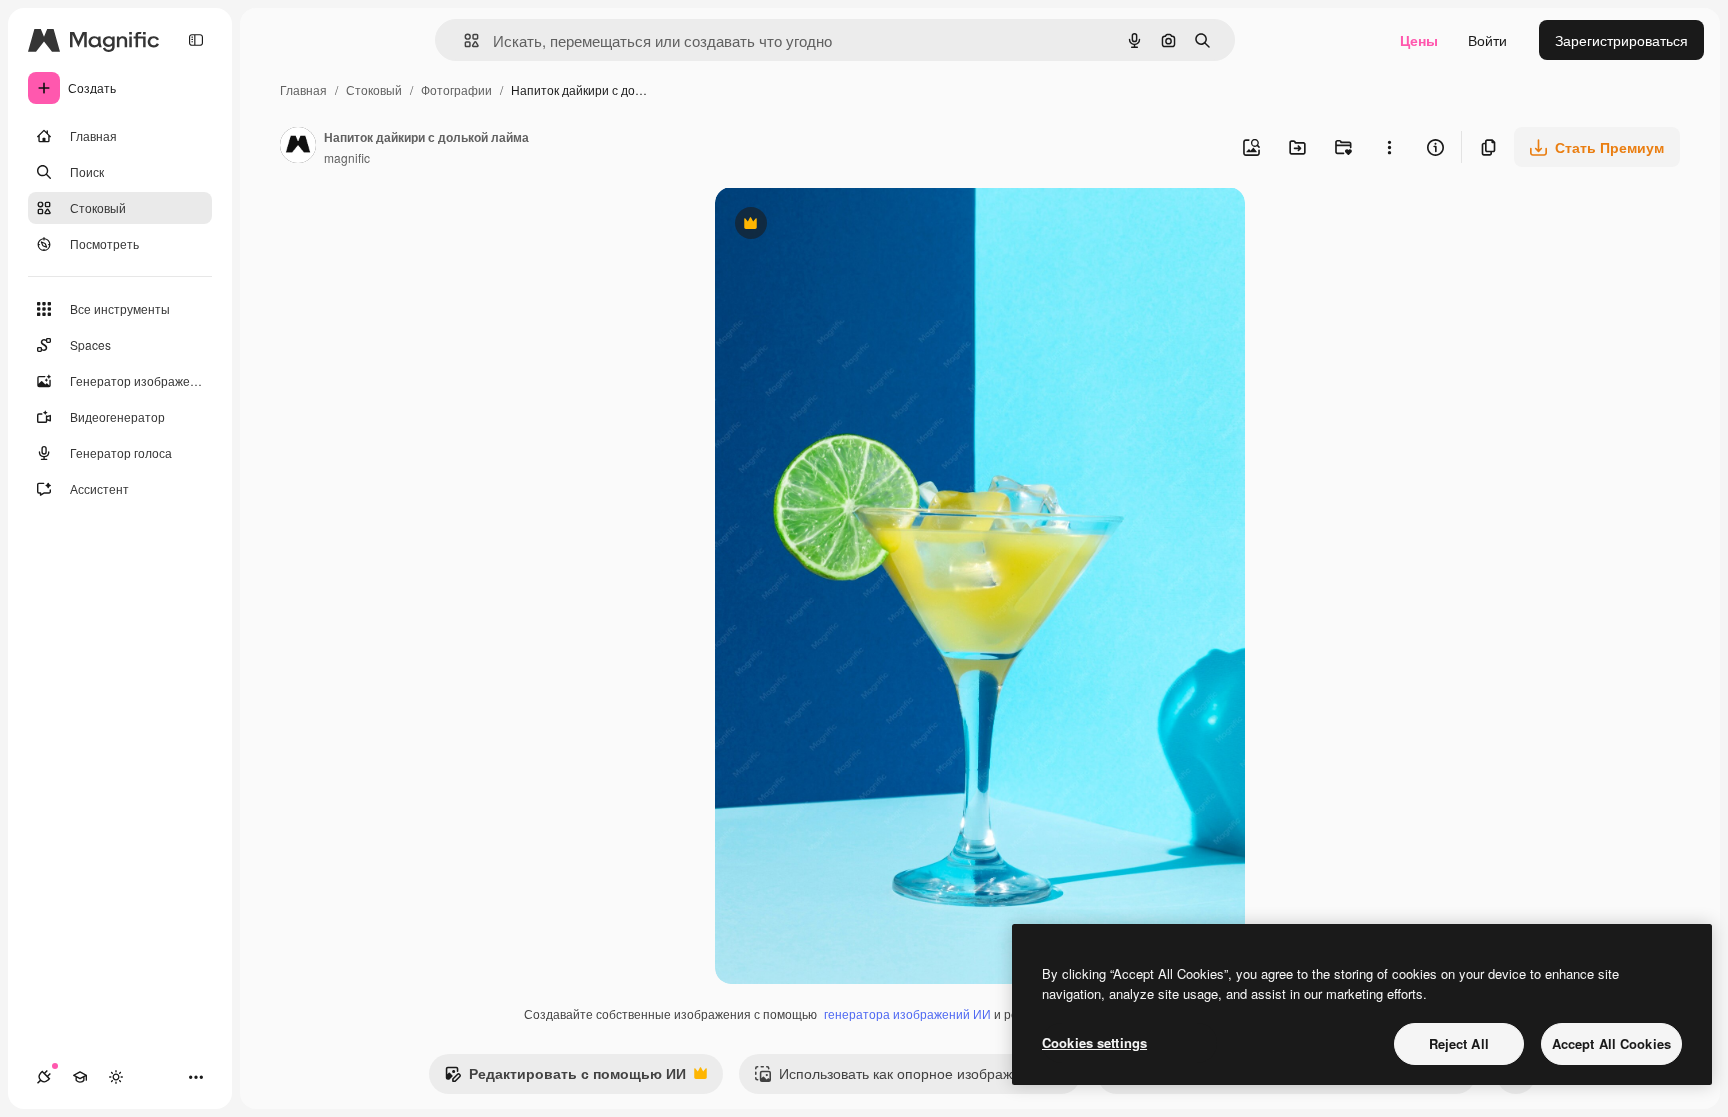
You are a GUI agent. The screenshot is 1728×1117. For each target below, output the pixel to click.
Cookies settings (1094, 1042)
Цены (1419, 40)
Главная (303, 89)
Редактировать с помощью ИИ (565, 1078)
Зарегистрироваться (1621, 40)
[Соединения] (44, 1077)
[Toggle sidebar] (196, 40)
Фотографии (456, 89)
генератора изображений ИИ (907, 1013)
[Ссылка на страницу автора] (298, 147)
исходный (849, 225)
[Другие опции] (1389, 147)
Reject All (1459, 1043)
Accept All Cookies (1611, 1043)
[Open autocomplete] (463, 40)
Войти (1487, 40)
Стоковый (374, 89)
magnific (347, 157)
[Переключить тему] (116, 1077)
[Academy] (80, 1077)
